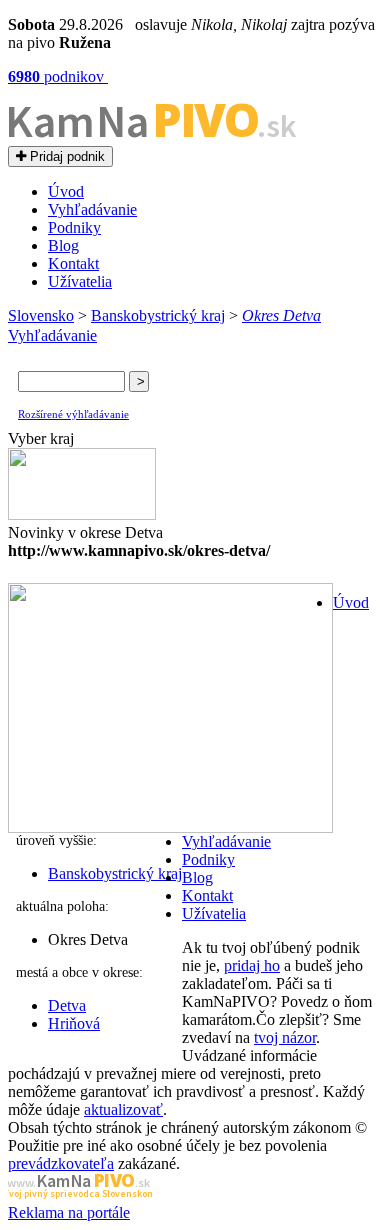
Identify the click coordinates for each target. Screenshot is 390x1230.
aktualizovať (123, 1109)
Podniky (74, 227)
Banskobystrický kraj (158, 315)
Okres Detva (281, 315)
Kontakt (73, 263)
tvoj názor (285, 1037)
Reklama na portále (69, 1212)
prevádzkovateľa (61, 1163)
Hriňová (74, 1023)
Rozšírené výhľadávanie (73, 414)
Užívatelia (80, 281)
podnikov (58, 76)
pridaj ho (252, 965)
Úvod (66, 191)
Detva (67, 1005)
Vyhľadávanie (92, 209)
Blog (63, 245)
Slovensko (41, 315)
